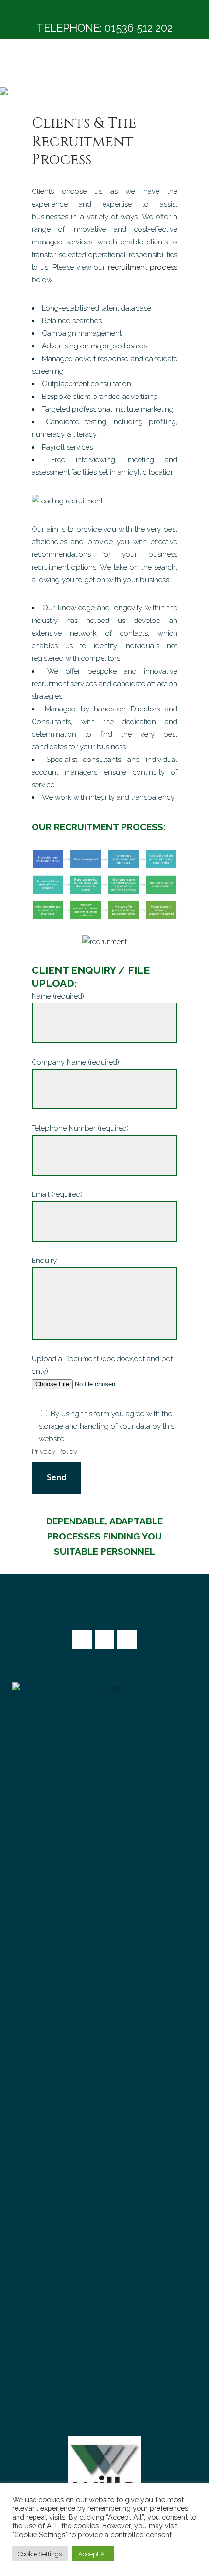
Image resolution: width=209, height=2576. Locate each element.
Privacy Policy (54, 1452)
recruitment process (143, 267)
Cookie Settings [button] (40, 2554)
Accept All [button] (93, 2554)
